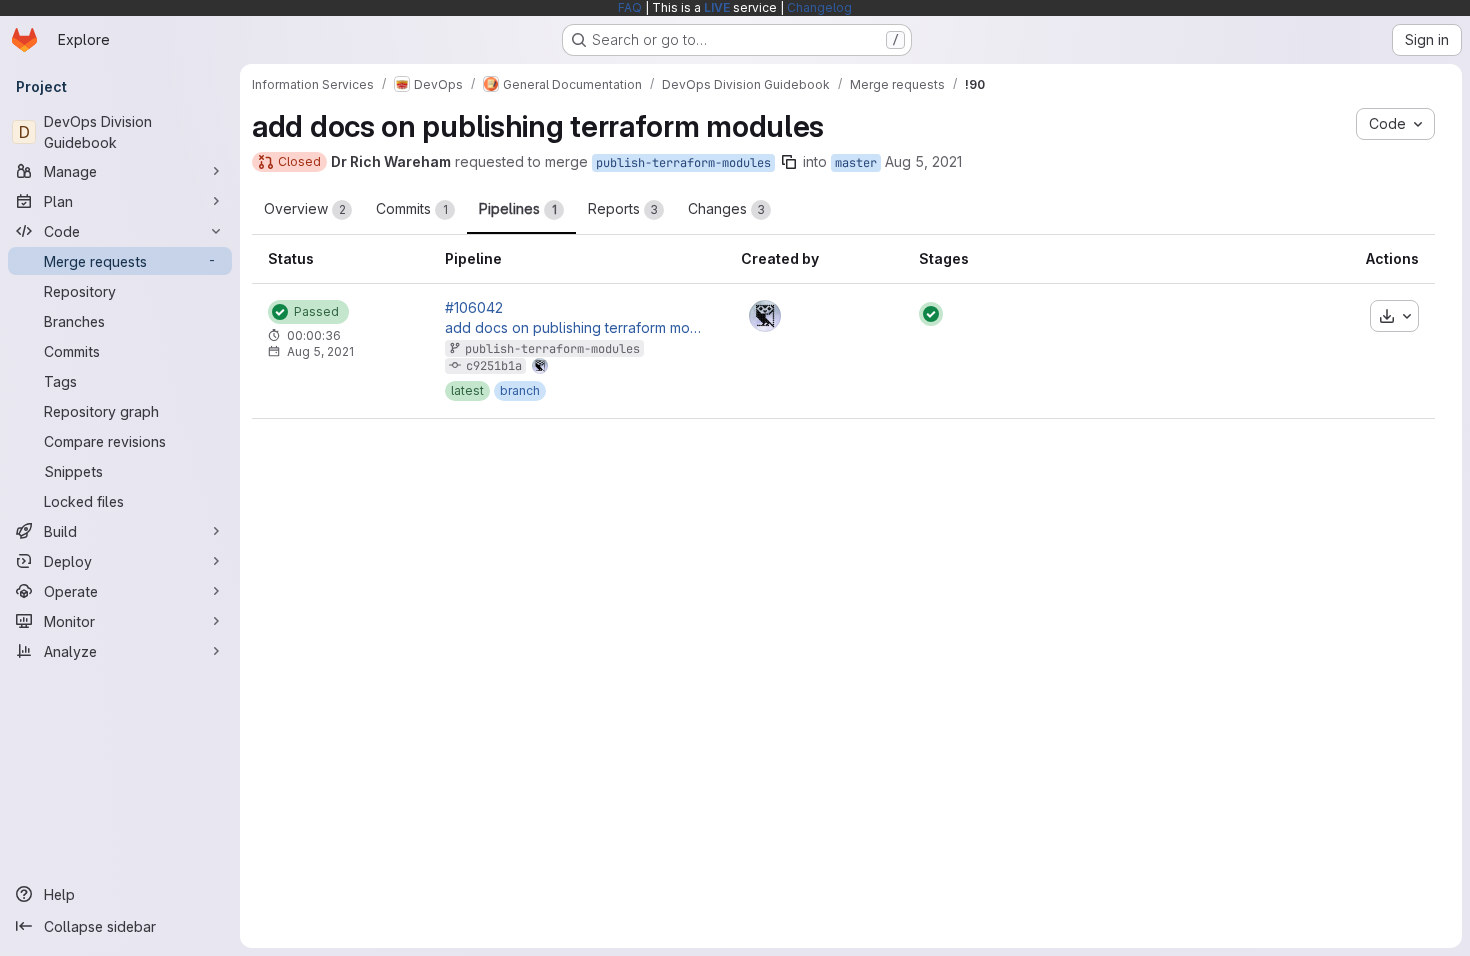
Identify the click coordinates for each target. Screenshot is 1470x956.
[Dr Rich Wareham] (765, 316)
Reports (623, 208)
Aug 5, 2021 (923, 161)
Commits (412, 208)
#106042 (474, 308)
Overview (305, 208)
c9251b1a (494, 366)
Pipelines (518, 208)
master (856, 163)
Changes (726, 208)
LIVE (717, 7)
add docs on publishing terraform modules (577, 328)
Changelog (819, 7)
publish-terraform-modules (683, 163)
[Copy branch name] (789, 162)
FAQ (630, 7)
